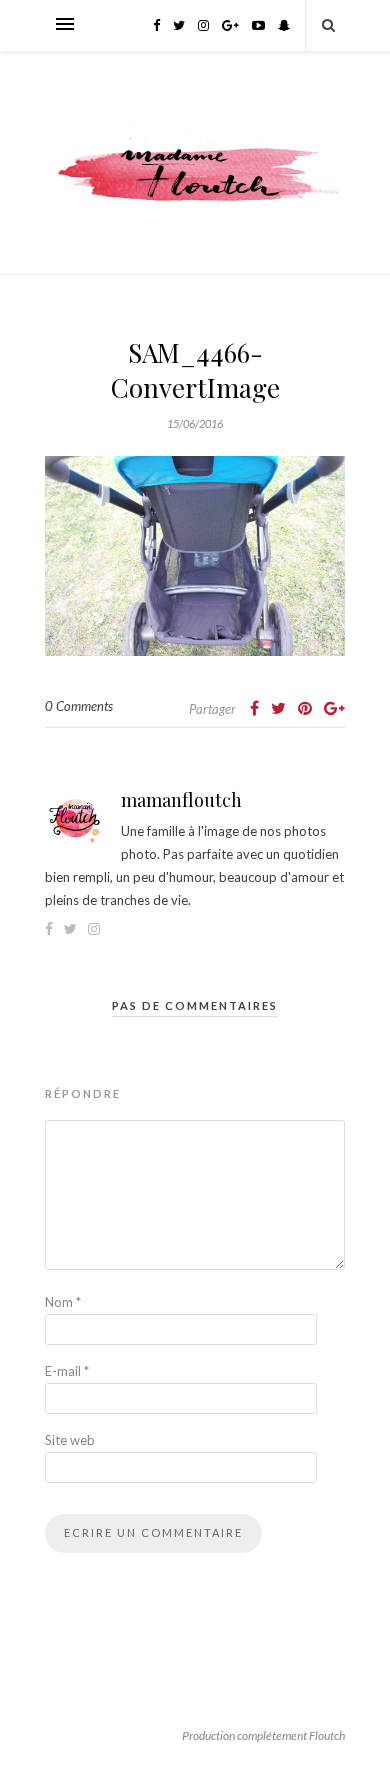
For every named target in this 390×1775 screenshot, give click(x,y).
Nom (63, 1302)
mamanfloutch (181, 800)
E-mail (67, 1371)
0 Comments (79, 706)
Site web (70, 1440)
